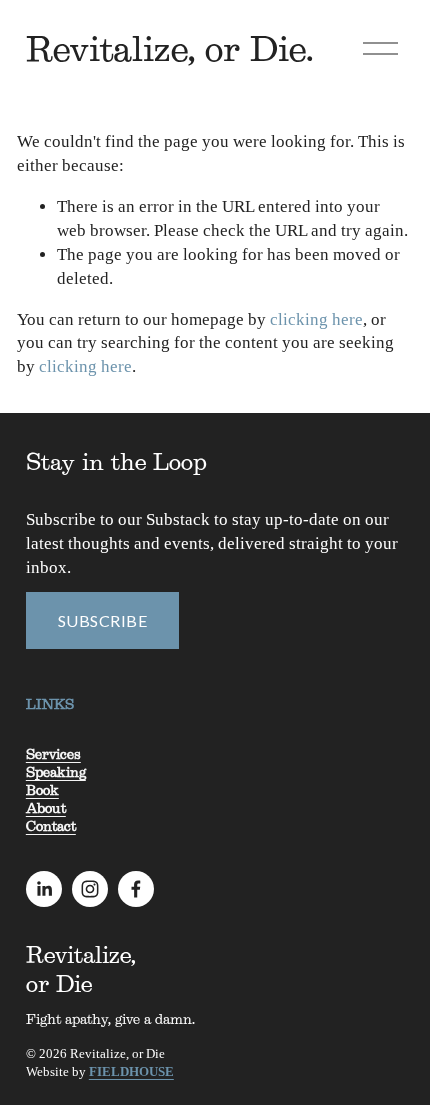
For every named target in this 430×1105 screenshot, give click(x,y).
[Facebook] (136, 889)
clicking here (316, 319)
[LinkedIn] (44, 889)
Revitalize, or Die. (170, 48)
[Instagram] (90, 889)
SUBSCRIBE (102, 620)
